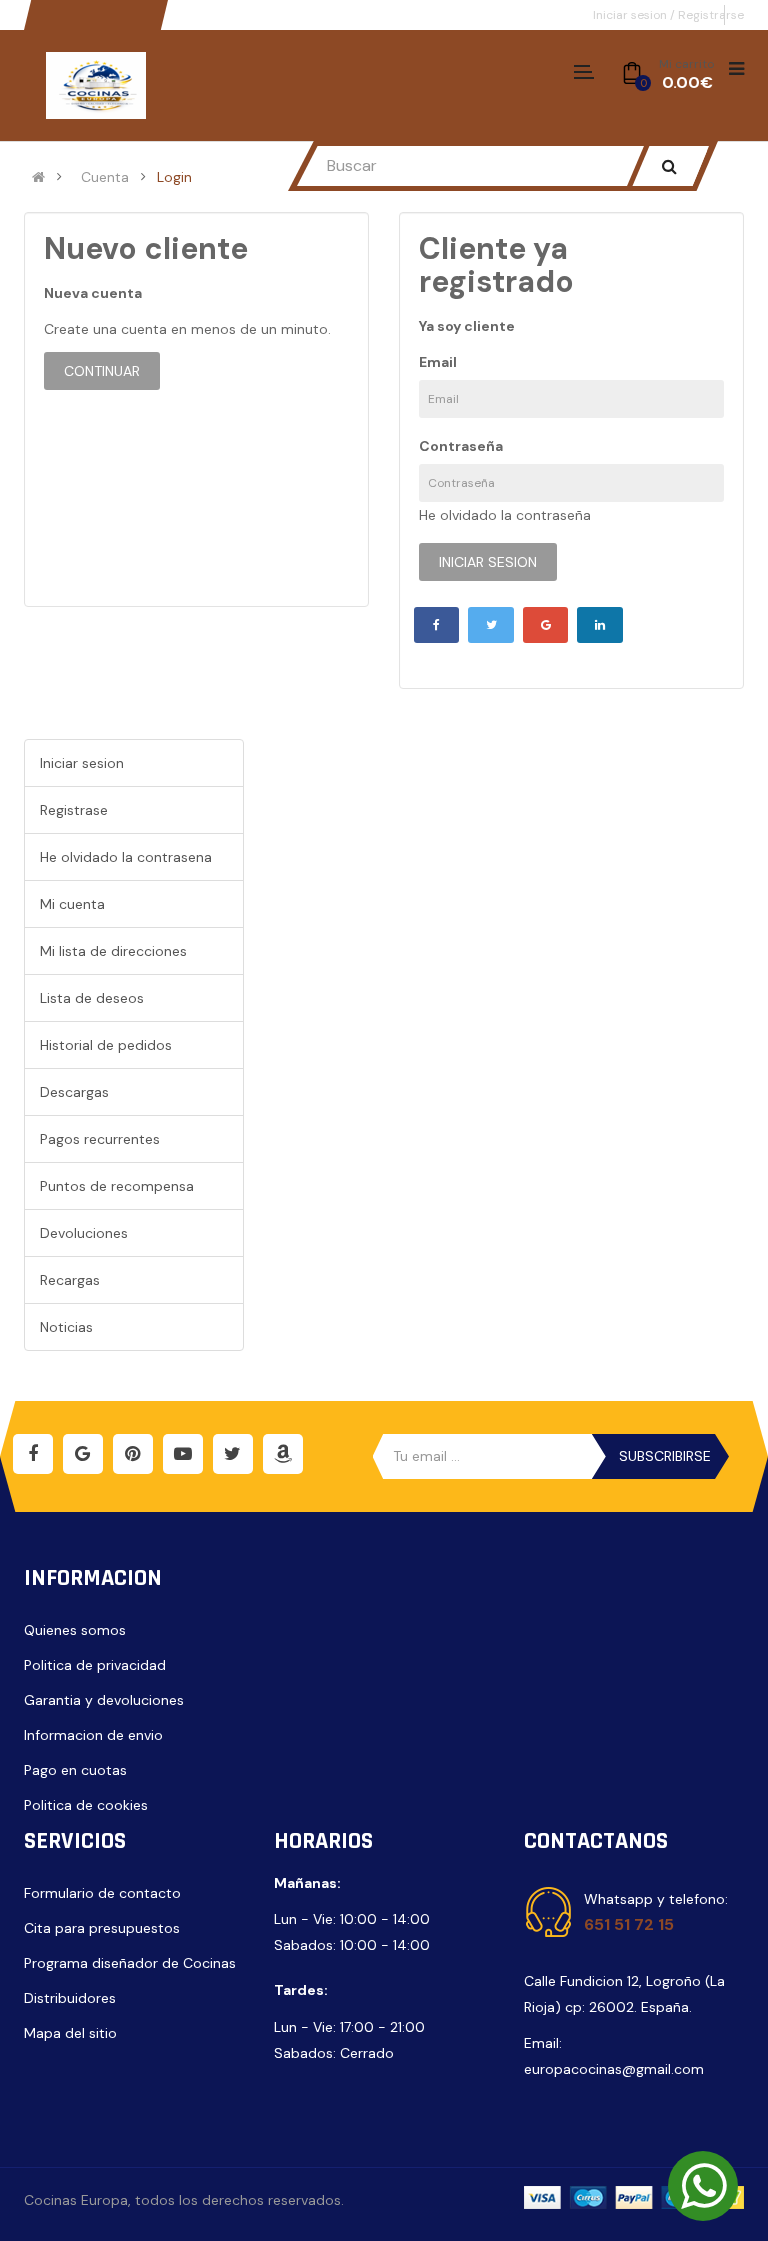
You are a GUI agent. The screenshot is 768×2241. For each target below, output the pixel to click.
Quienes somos (75, 1630)
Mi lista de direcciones (113, 951)
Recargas (70, 1280)
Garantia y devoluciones (104, 1700)
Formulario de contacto (102, 1893)
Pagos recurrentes (100, 1139)
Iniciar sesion (631, 15)
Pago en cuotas (75, 1770)
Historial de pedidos (106, 1045)
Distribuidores (70, 1998)
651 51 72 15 (629, 1924)
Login (174, 177)
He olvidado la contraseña (505, 515)
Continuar (102, 371)
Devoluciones (84, 1233)
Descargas (74, 1092)
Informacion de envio (93, 1735)
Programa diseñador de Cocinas (130, 1963)
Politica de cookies (86, 1805)
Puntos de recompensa (117, 1186)
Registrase (74, 810)
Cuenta (105, 177)
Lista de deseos (92, 998)
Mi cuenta (72, 904)
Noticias (66, 1327)
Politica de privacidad (95, 1665)
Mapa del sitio (70, 2033)
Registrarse (711, 15)
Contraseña (461, 446)
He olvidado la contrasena (126, 857)
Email (438, 362)
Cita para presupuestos (102, 1928)
